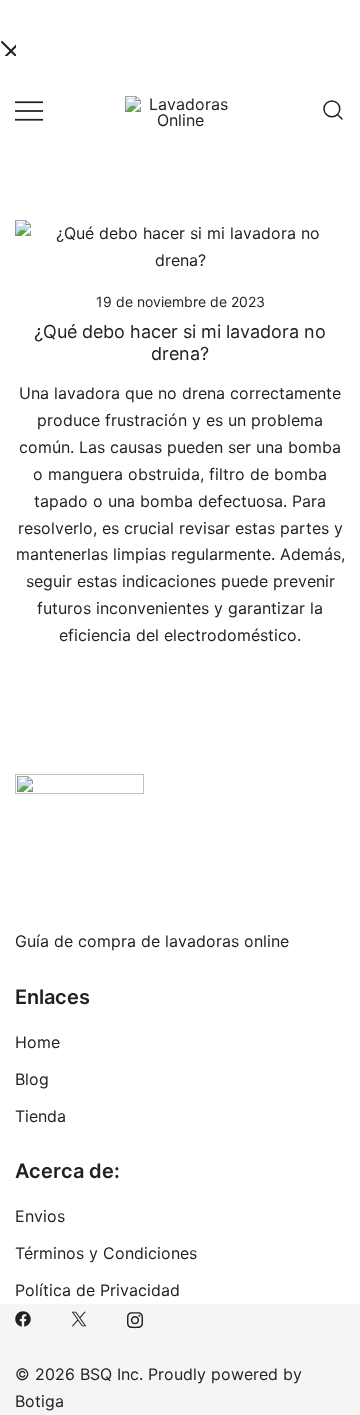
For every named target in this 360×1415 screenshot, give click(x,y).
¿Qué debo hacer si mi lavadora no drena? (180, 342)
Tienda (40, 1116)
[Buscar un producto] (333, 110)
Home (37, 1042)
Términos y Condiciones (106, 1253)
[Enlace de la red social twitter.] (79, 1317)
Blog (32, 1079)
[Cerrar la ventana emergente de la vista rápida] (8, 46)
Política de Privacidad (97, 1290)
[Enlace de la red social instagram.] (135, 1317)
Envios (40, 1216)
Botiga (39, 1401)
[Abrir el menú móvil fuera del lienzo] (29, 109)
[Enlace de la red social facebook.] (23, 1317)
